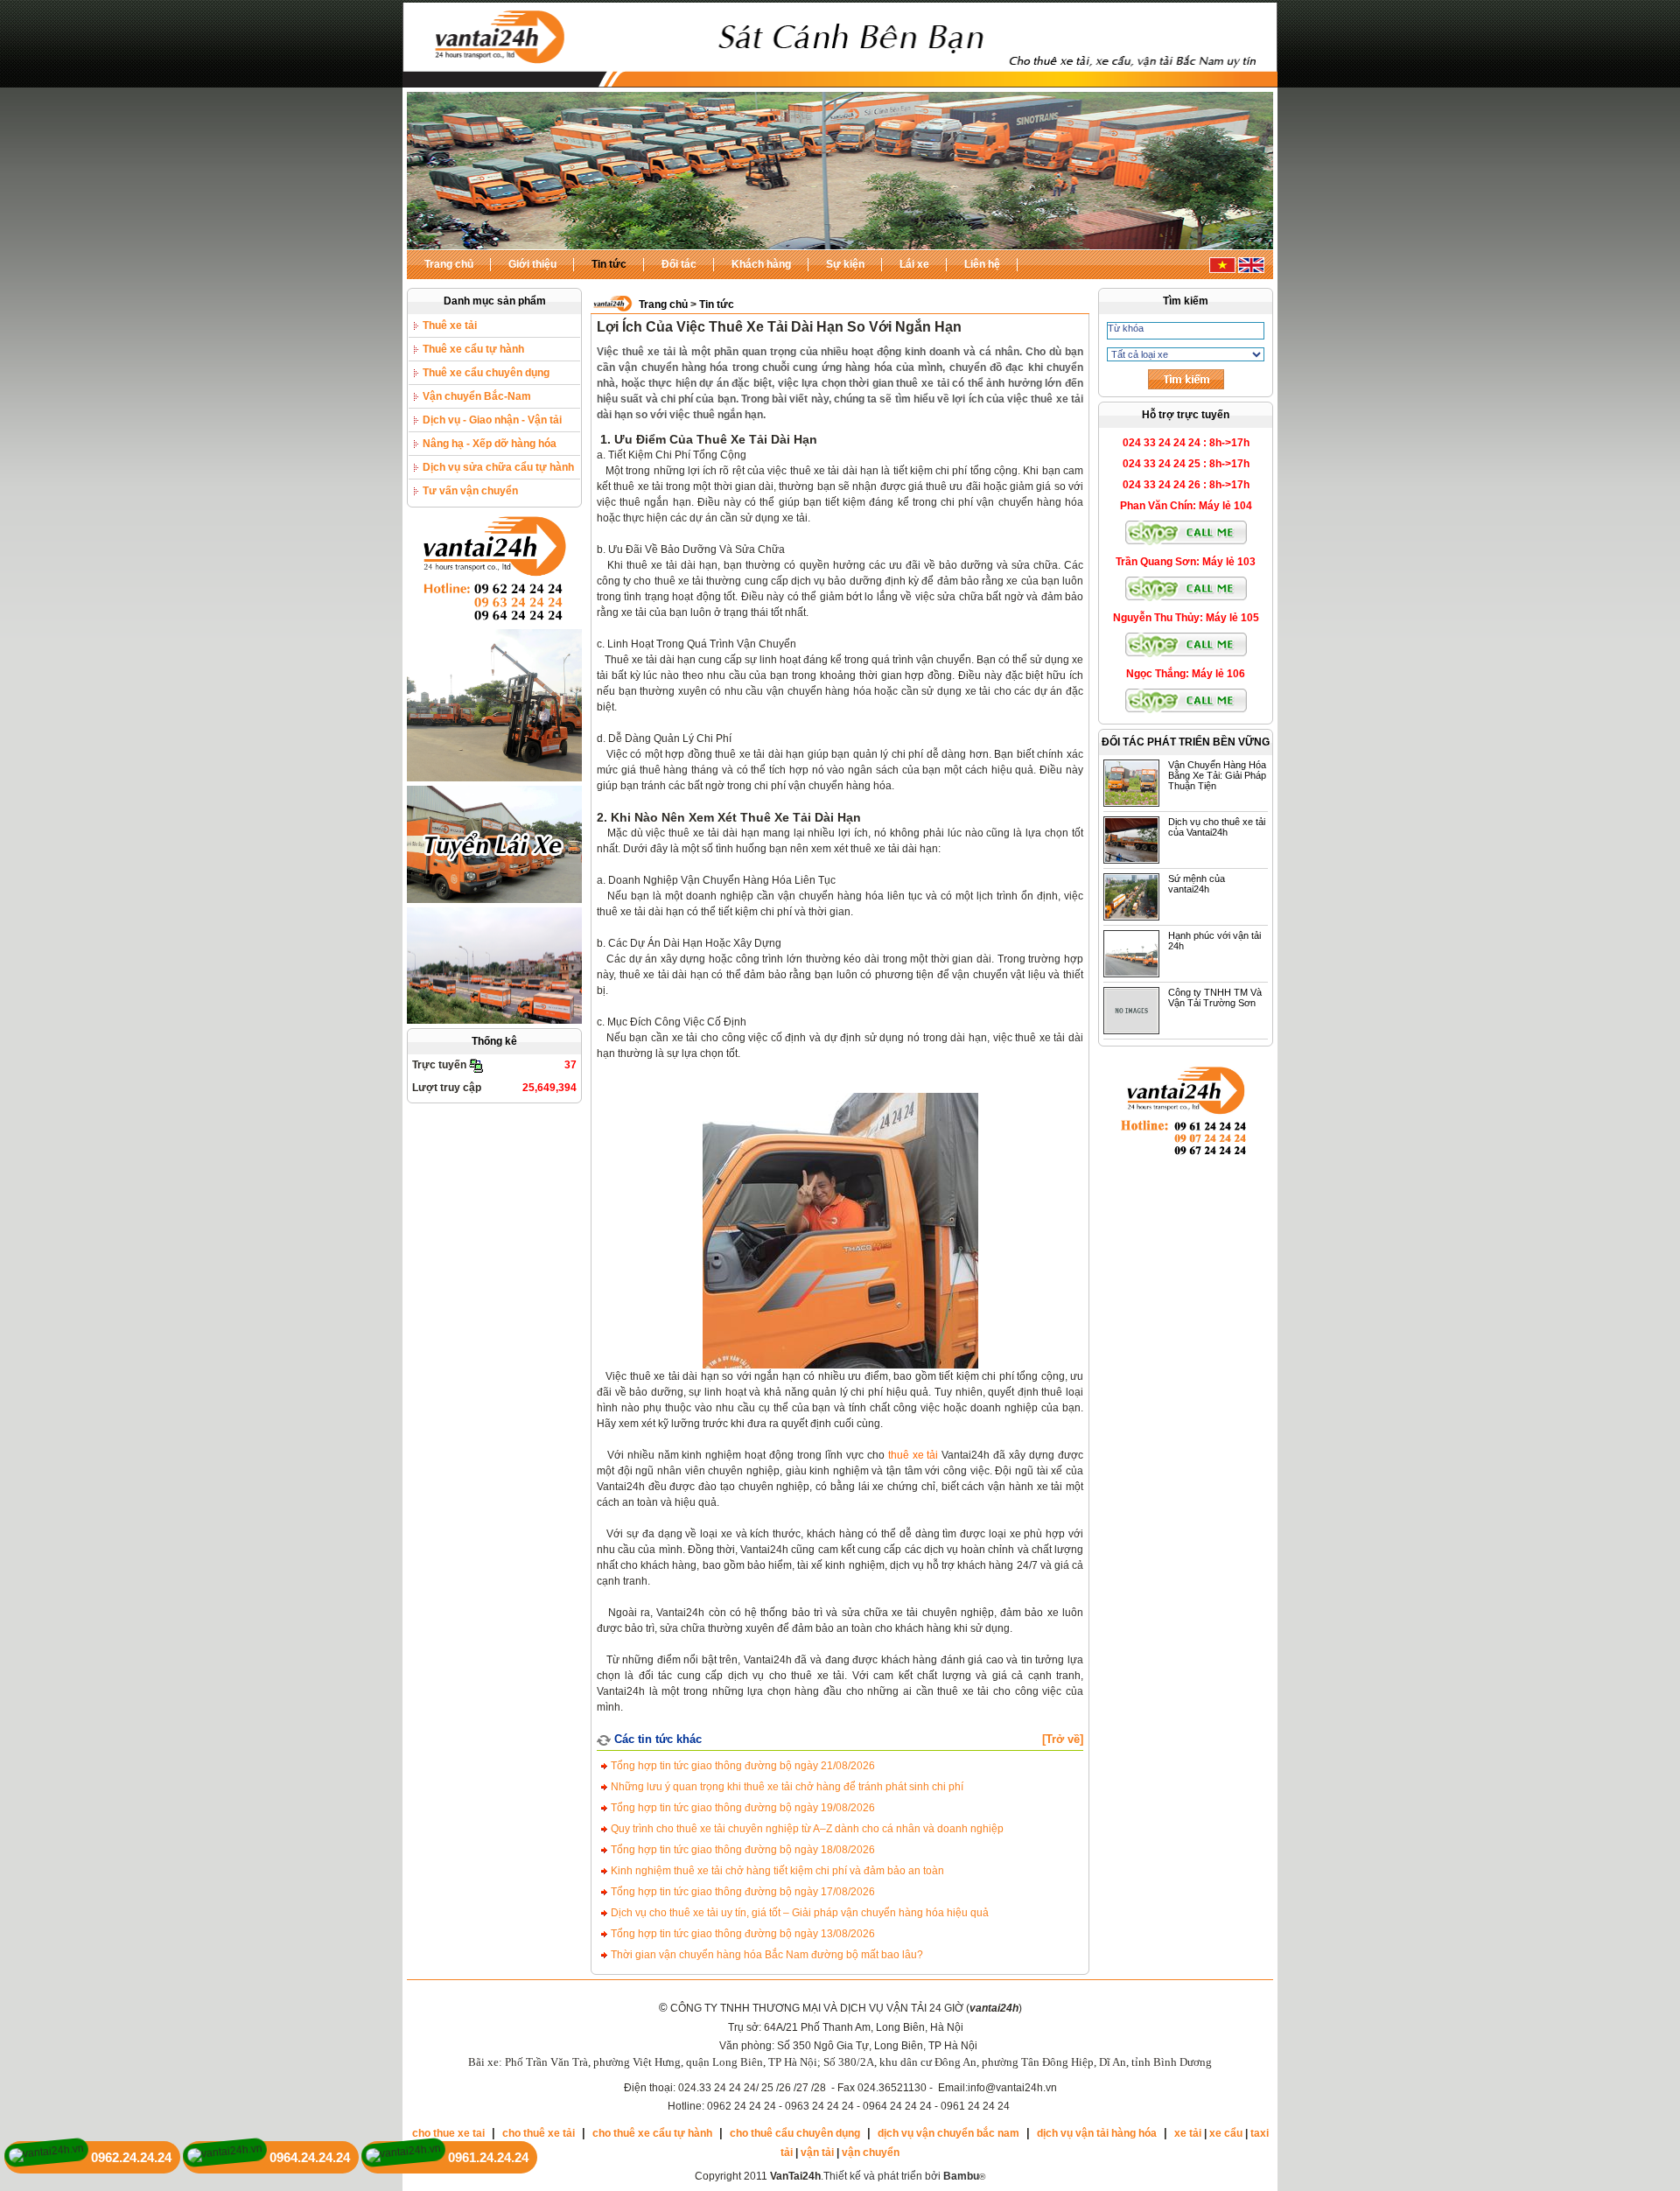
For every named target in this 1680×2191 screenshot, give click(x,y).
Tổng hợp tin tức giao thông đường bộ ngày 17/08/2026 (742, 1892)
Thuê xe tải (450, 325)
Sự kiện (845, 264)
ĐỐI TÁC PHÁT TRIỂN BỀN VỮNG (1186, 742)
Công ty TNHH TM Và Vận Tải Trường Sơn (1215, 997)
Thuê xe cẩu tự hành (473, 349)
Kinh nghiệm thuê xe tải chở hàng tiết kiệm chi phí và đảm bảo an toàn (776, 1871)
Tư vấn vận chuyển (470, 491)
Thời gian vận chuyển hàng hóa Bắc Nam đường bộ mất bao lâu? (766, 1955)
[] (1063, 1739)
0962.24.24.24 (131, 2157)
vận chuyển (871, 2152)
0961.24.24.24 (488, 2157)
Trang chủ (449, 264)
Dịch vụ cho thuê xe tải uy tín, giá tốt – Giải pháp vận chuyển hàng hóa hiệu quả (798, 1913)
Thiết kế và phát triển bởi (901, 2176)
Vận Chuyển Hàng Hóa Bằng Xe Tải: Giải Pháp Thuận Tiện (1217, 775)
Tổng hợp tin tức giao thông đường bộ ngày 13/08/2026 (742, 1934)
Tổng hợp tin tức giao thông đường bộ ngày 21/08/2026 (742, 1766)
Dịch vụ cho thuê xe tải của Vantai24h (1217, 827)
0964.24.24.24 (310, 2157)
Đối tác (679, 264)
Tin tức (609, 264)
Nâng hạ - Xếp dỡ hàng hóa (490, 444)
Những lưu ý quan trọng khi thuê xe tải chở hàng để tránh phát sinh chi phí (786, 1787)
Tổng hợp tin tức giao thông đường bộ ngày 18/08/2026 (742, 1850)
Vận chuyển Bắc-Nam (477, 396)
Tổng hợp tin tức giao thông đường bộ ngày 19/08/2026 (742, 1808)
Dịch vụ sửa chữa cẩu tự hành (498, 467)
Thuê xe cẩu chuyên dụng (486, 373)
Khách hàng (761, 264)
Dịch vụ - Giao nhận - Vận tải (492, 420)
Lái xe (914, 264)
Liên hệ (982, 264)
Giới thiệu (532, 264)
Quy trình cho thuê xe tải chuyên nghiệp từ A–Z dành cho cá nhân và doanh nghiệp (806, 1829)
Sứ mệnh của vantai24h (1197, 884)
